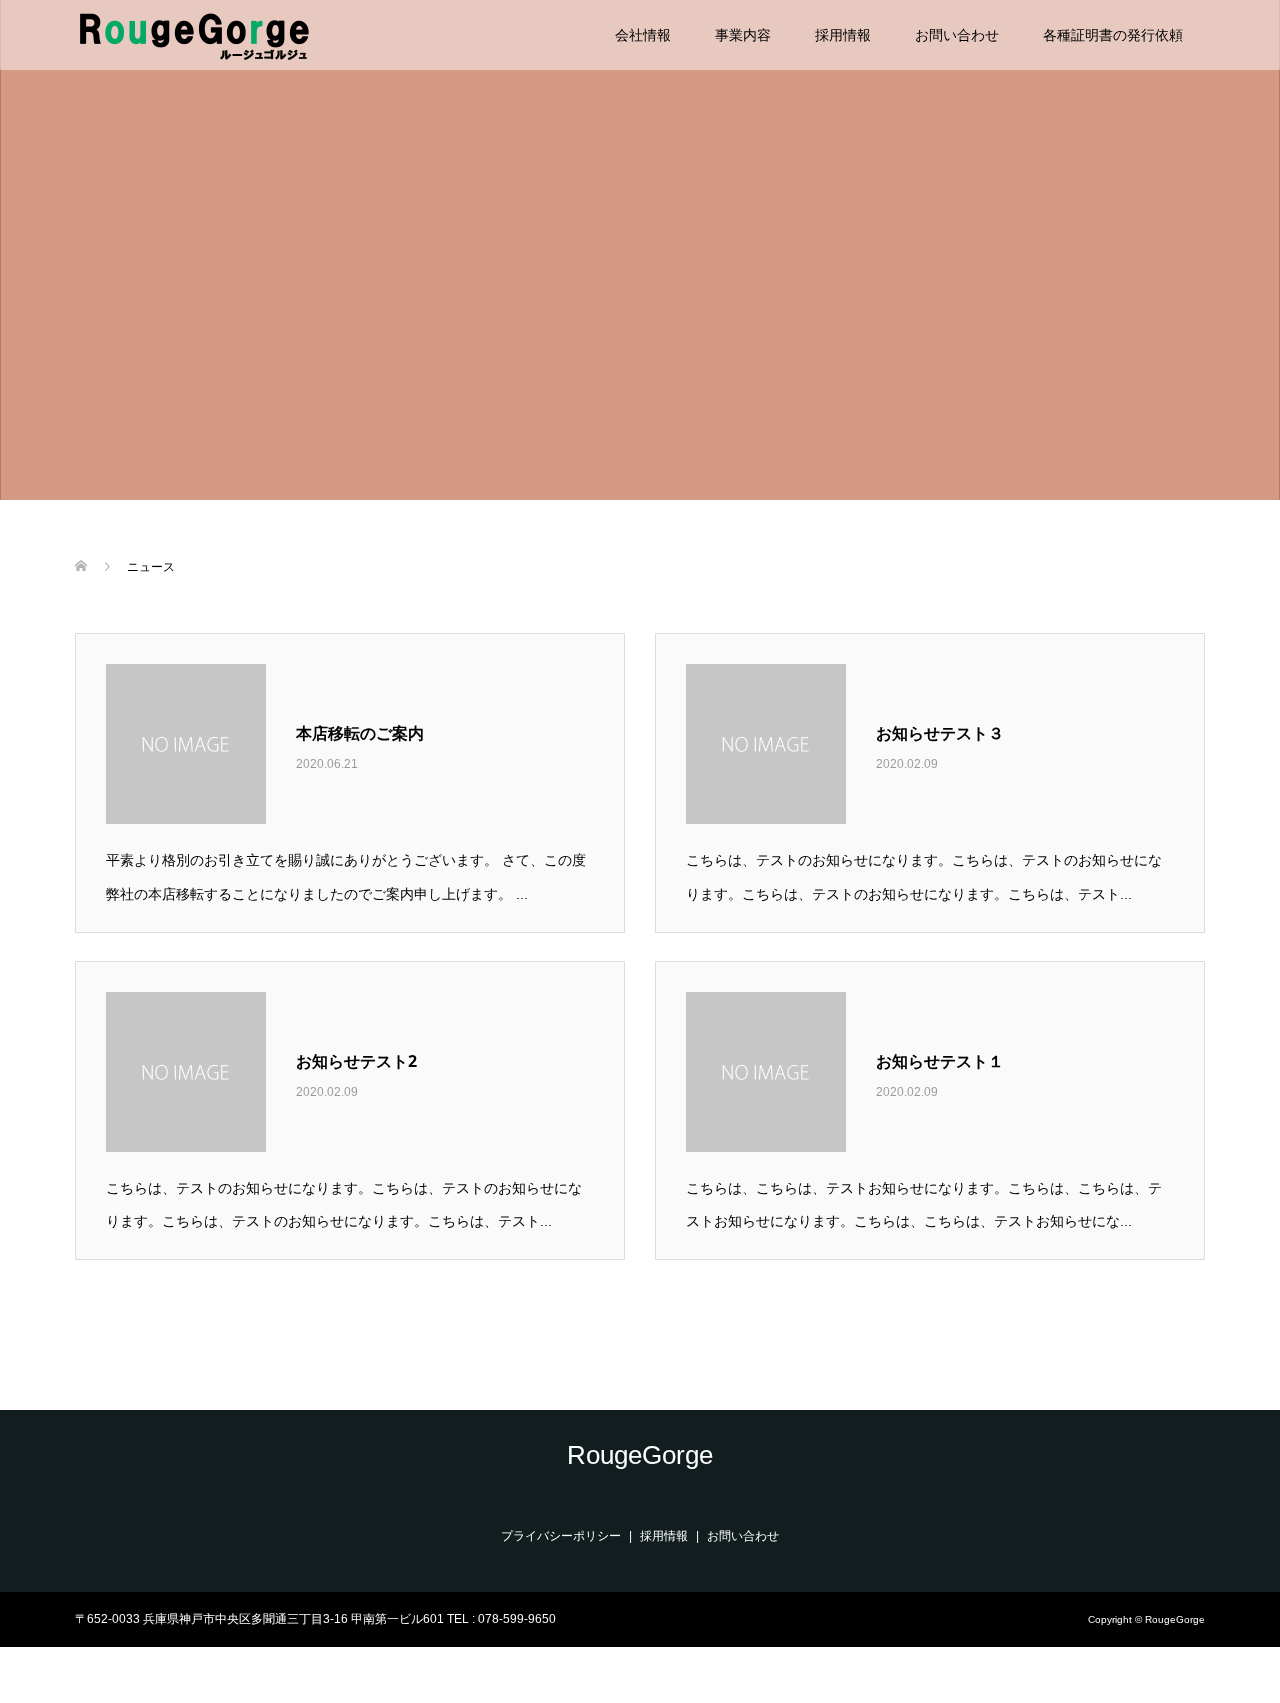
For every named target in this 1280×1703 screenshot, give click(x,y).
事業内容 (743, 35)
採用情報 (843, 35)
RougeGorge (640, 1455)
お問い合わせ (957, 35)
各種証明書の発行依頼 (1113, 35)
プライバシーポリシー (561, 1536)
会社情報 (643, 35)
